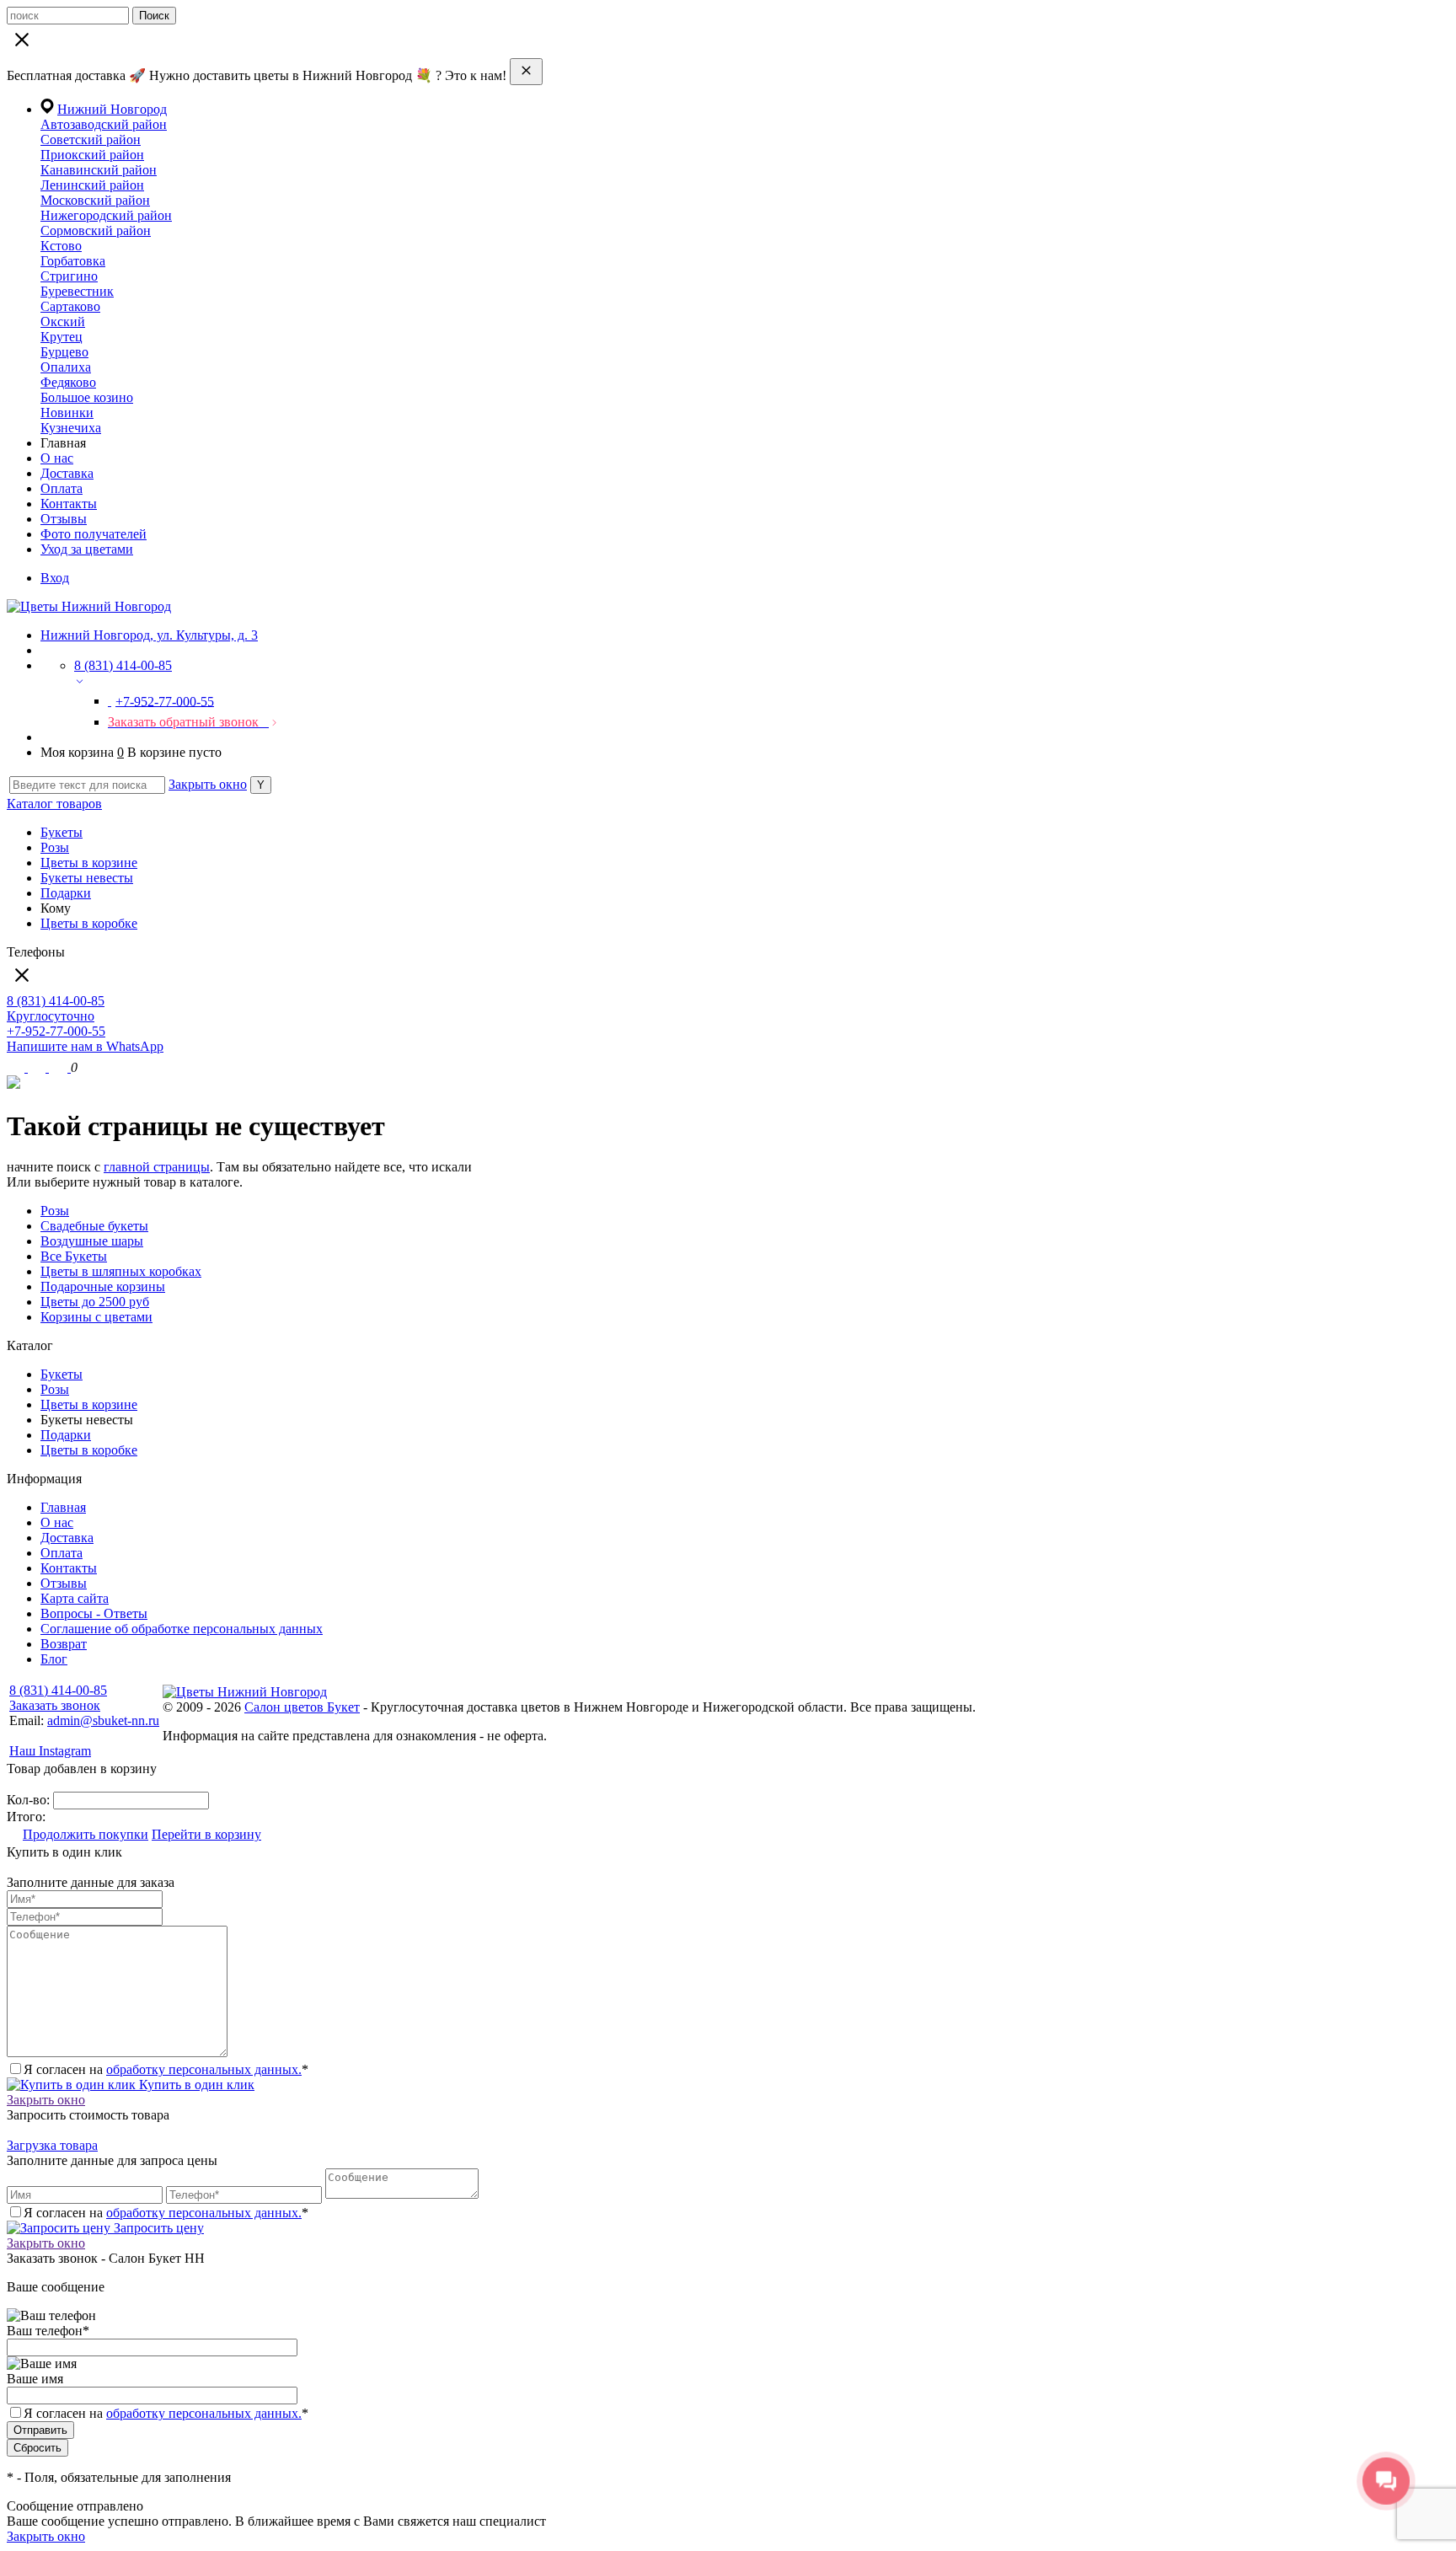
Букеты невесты (87, 878)
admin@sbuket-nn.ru (103, 1720)
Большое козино (87, 397)
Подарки (66, 893)
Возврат (64, 1644)
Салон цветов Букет (302, 1707)
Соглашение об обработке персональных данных (182, 1629)
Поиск (154, 16)
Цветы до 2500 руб (95, 1302)
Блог (54, 1659)
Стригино (69, 276)
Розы (55, 847)
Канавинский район (99, 170)
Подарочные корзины (103, 1286)
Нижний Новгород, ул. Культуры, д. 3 (149, 635)
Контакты (69, 504)
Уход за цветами (87, 549)
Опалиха (66, 367)
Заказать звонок (55, 1705)
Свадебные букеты (94, 1226)
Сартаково (70, 306)
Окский (63, 322)
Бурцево (64, 352)
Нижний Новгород (112, 109)
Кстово (61, 246)
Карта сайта (75, 1598)
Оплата (62, 488)
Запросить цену (157, 2228)
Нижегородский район (106, 215)
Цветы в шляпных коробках (121, 1271)
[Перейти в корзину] (60, 1067)
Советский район (91, 139)
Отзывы (64, 519)
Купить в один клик (195, 2085)
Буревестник (77, 291)
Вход (55, 578)
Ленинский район (92, 185)
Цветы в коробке (89, 923)
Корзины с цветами (96, 1317)
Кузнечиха (71, 428)
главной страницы (157, 1167)
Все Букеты (74, 1256)
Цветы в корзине (89, 863)
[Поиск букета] (17, 1067)
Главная (63, 1507)
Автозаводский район (104, 124)
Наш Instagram (50, 1751)
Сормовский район (96, 230)
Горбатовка (73, 261)
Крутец (62, 337)
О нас (57, 458)
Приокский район (92, 155)
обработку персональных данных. (204, 2069)
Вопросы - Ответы (94, 1613)
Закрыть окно (208, 784)
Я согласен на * (166, 2069)
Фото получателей (94, 534)
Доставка (67, 473)
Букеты (62, 832)
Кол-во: (30, 1800)
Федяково (68, 382)
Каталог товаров (54, 804)
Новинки (67, 413)
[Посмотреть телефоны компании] (38, 1067)
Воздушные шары (92, 1241)
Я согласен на (166, 2413)
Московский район (95, 200)
